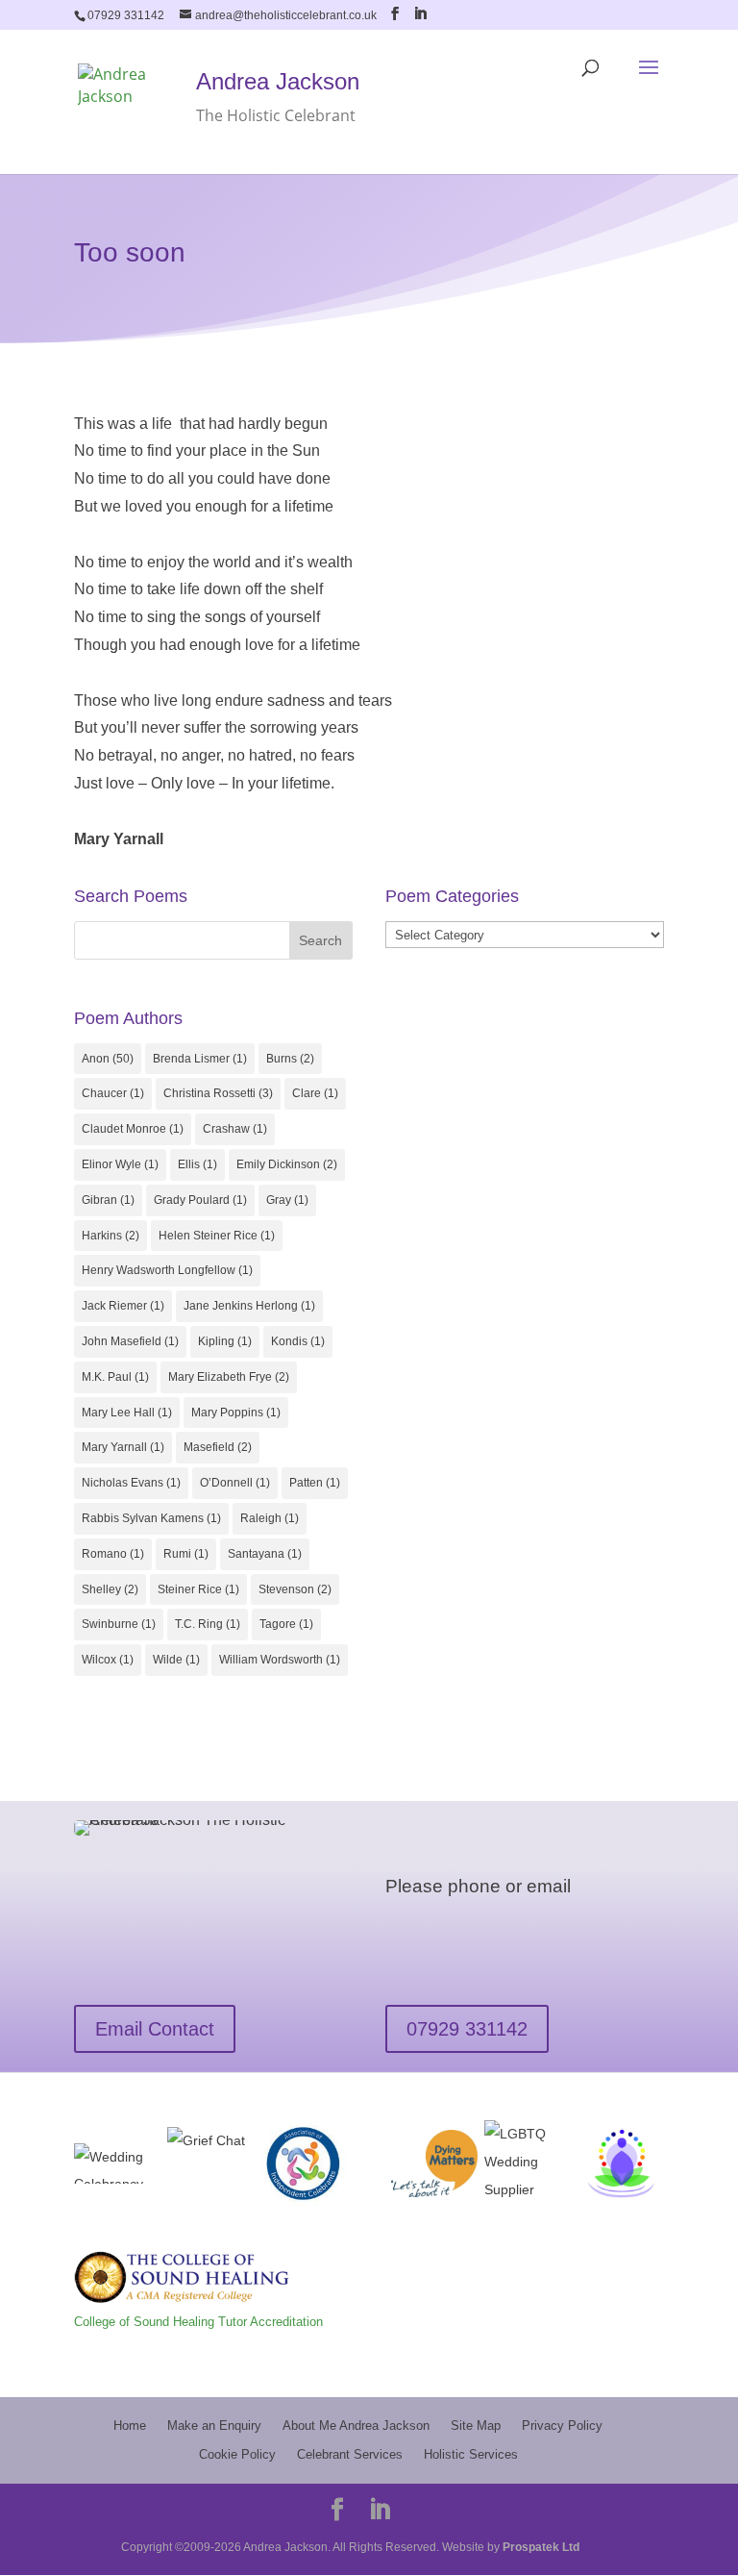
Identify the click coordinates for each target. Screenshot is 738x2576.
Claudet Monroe (133, 1129)
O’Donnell (235, 1483)
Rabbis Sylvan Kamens (151, 1518)
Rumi (186, 1554)
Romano (113, 1554)
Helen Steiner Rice (217, 1236)
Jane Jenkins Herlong (249, 1306)
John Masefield (130, 1341)
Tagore (286, 1624)
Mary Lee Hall (127, 1413)
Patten (315, 1483)
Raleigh (270, 1518)
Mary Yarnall (123, 1447)
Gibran (108, 1200)
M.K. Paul (115, 1377)
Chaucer (113, 1093)
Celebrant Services (350, 2454)
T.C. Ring (208, 1624)
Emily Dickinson (287, 1164)
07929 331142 (467, 2029)
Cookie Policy (237, 2454)
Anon (108, 1059)
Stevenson (295, 1589)
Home (130, 2426)
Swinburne (119, 1624)
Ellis (197, 1164)
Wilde (176, 1660)
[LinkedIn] (420, 14)
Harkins (111, 1236)
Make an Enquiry (214, 2426)
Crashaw (235, 1129)
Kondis (298, 1341)
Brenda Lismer (200, 1059)
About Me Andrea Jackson (356, 2426)
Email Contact (155, 2029)
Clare (315, 1093)
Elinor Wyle (120, 1164)
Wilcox (108, 1660)
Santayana (265, 1554)
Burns (290, 1059)
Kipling (225, 1341)
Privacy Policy (562, 2426)
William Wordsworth (280, 1660)
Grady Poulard (200, 1200)
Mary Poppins (236, 1413)
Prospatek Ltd (541, 2547)
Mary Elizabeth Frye (229, 1377)
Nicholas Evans (131, 1483)
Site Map (476, 2426)
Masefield (218, 1447)
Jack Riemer (123, 1306)
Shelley (110, 1589)
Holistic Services (471, 2454)
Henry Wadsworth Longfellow (167, 1270)
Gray (287, 1200)
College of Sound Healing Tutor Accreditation (198, 2322)
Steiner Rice (198, 1589)
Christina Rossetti (218, 1093)
